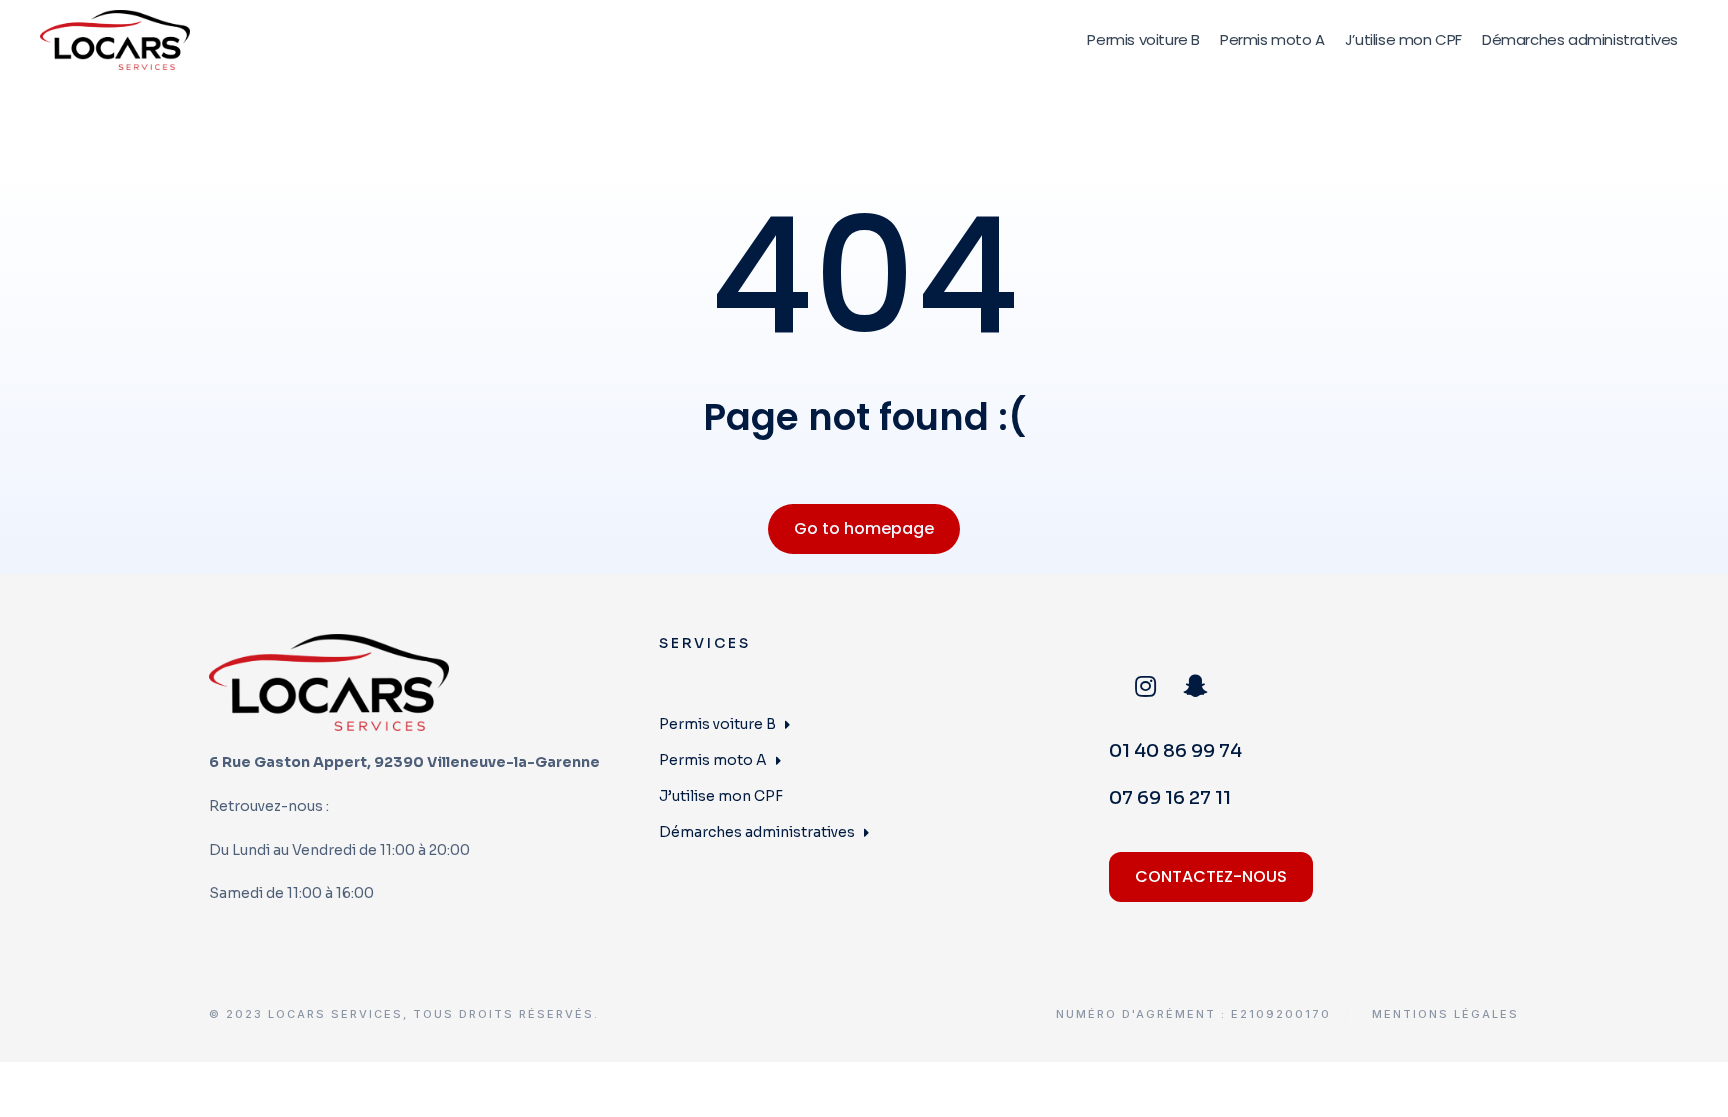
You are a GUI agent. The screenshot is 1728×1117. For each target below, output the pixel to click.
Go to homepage (864, 528)
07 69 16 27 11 (1170, 798)
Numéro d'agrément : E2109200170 (1193, 1014)
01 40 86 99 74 (1175, 751)
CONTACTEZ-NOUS (1211, 876)
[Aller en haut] (1699, 1088)
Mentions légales (1445, 1014)
